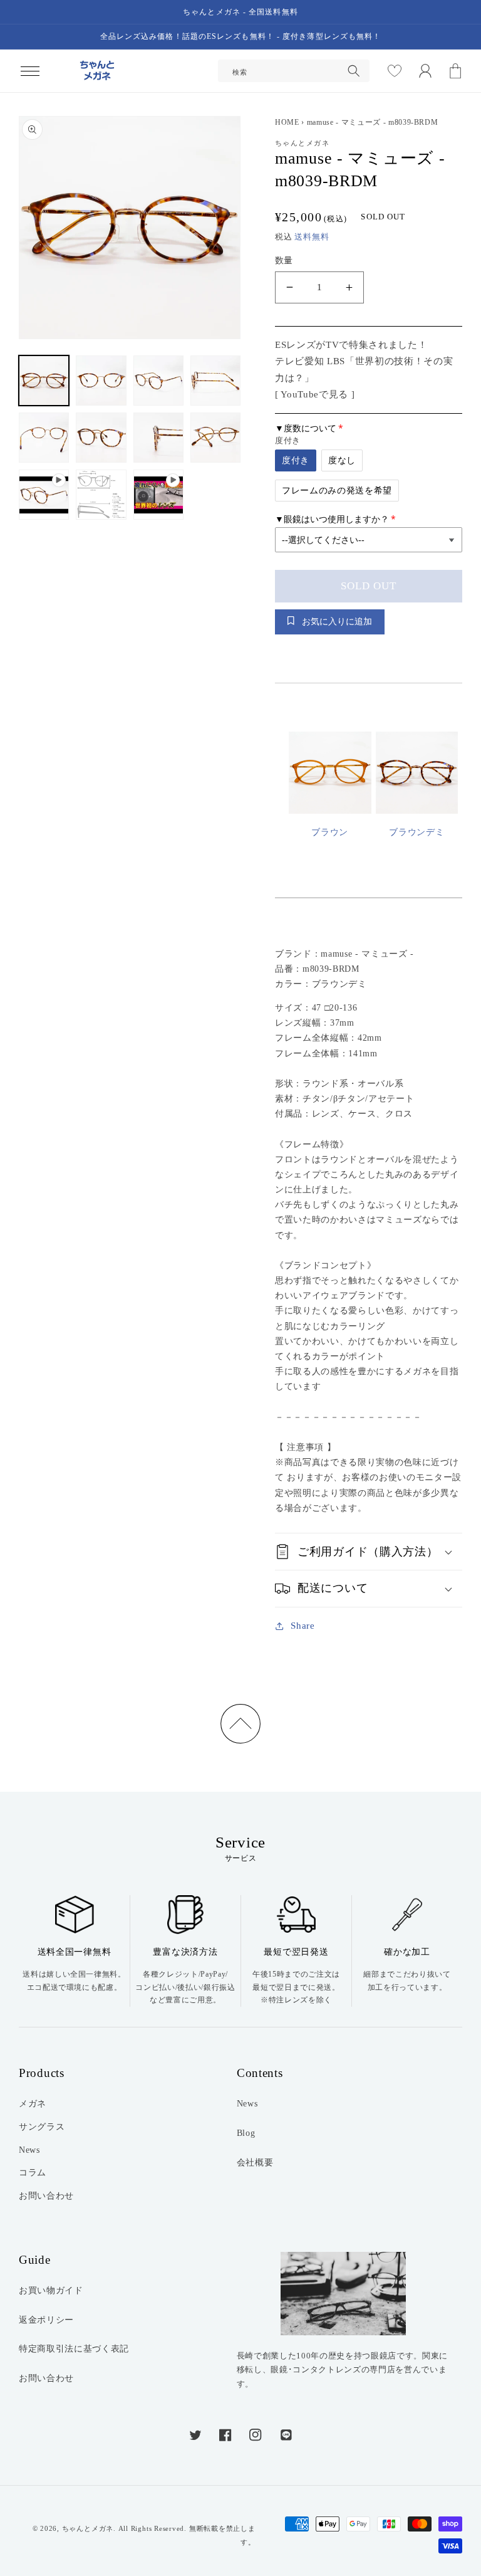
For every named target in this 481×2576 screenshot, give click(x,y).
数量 (284, 260)
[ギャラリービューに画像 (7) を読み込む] (158, 438)
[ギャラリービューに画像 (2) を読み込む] (101, 381)
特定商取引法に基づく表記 (74, 2348)
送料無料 (312, 237)
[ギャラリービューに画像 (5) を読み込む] (44, 438)
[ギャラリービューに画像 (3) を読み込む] (158, 381)
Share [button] (303, 1625)
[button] (29, 71)
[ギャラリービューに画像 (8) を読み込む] (215, 438)
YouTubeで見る (314, 394)
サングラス (42, 2127)
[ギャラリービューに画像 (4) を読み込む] (215, 381)
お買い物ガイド (51, 2290)
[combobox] (294, 71)
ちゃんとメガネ (88, 2528)
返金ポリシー (46, 2320)
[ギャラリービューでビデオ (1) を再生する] (44, 495)
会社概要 (255, 2162)
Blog (246, 2133)
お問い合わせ (46, 2195)
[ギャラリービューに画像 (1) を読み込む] (44, 381)
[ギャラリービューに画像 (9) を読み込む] (101, 495)
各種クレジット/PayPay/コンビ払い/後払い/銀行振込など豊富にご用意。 (185, 1987)
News (29, 2150)
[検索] (354, 71)
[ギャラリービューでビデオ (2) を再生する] (158, 495)
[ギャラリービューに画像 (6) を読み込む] (101, 438)
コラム (33, 2172)
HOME (287, 122)
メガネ (33, 2103)
